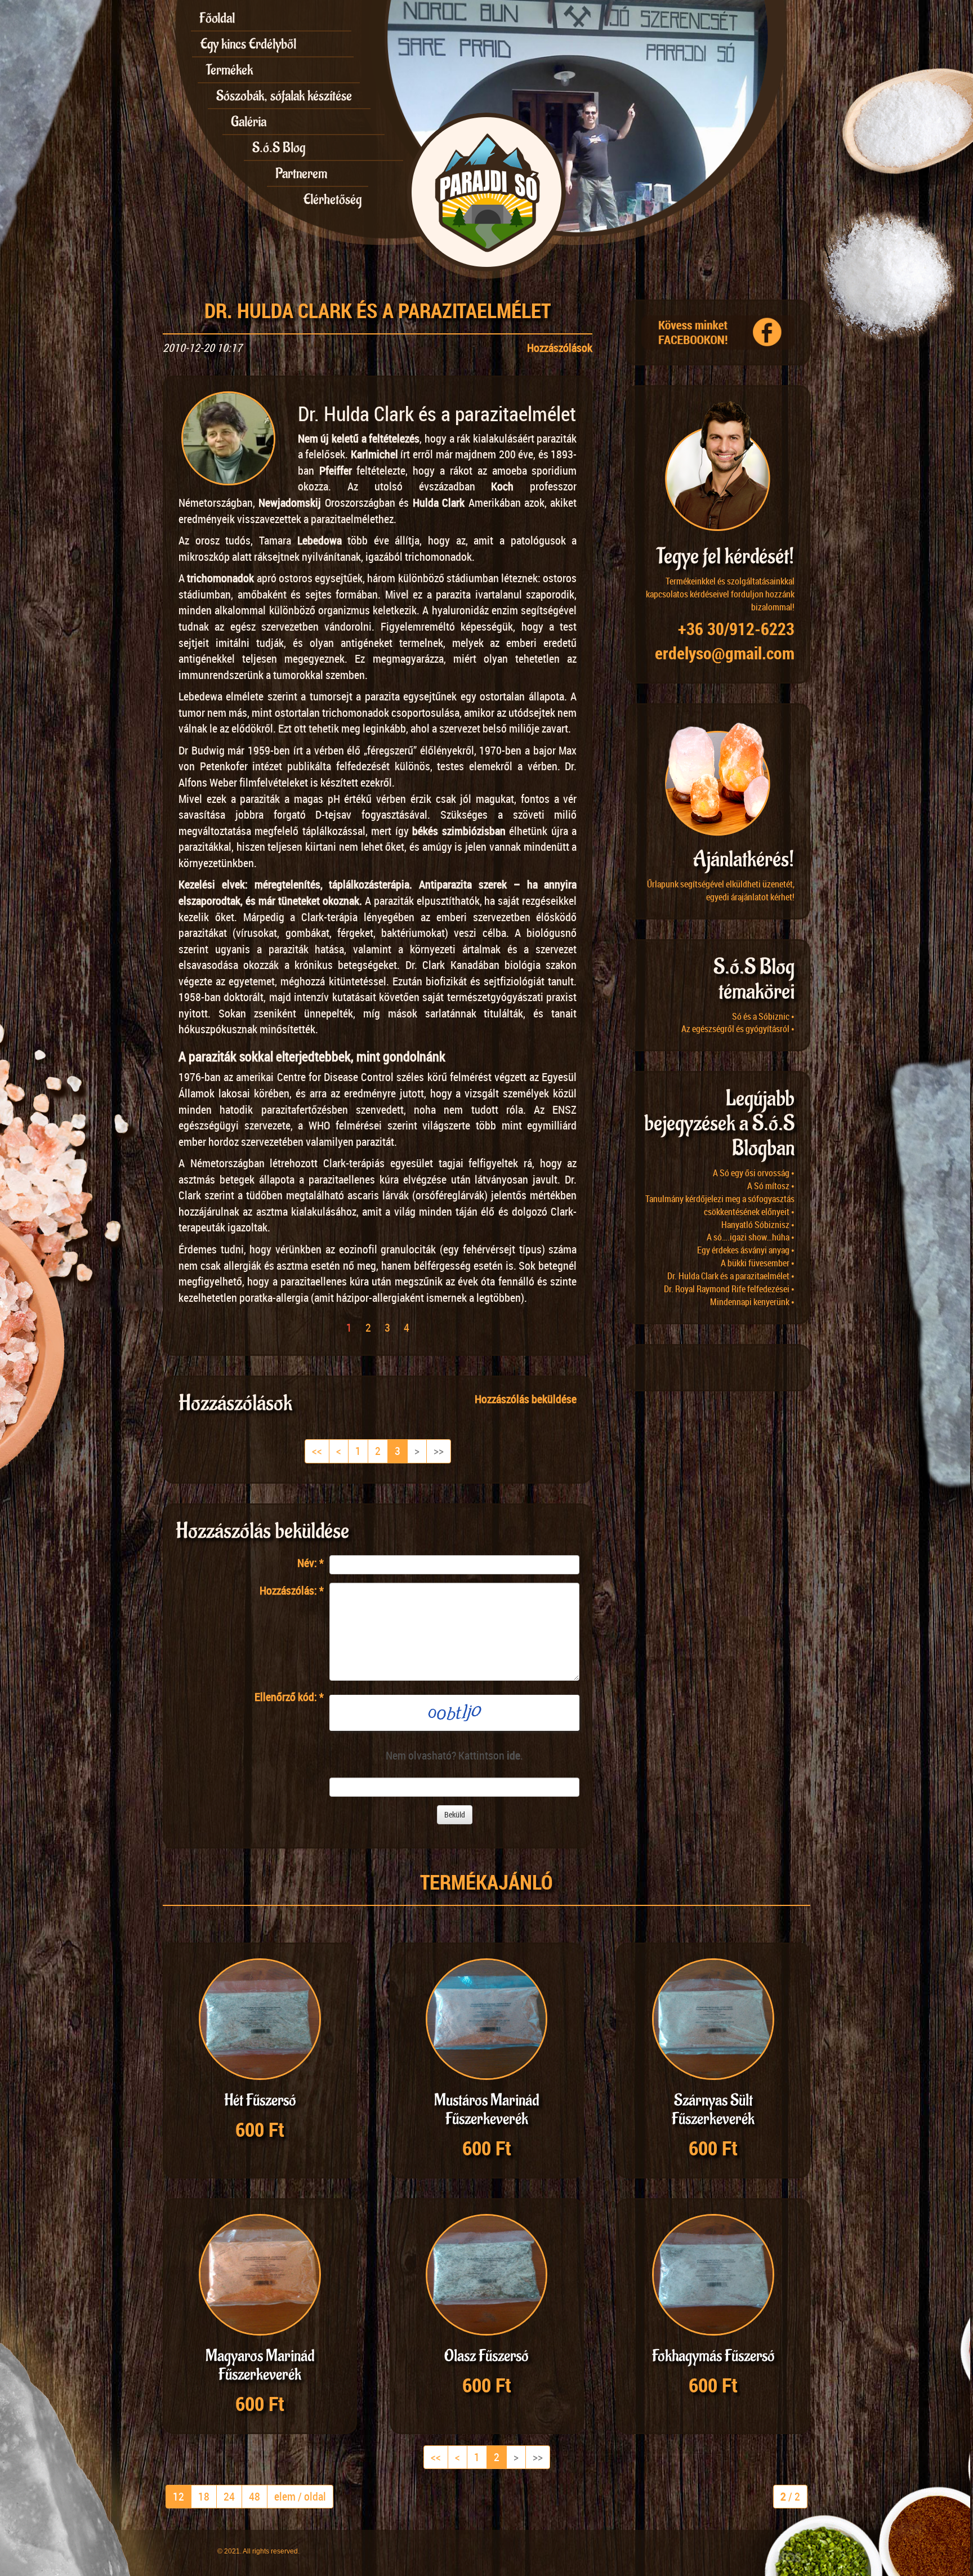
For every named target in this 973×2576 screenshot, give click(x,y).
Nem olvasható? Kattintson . (454, 1755)
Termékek (229, 70)
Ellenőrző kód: (289, 1697)
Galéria (249, 122)
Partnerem (301, 173)
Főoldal (217, 18)
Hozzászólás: (292, 1590)
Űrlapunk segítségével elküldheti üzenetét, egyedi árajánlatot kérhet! (721, 890)
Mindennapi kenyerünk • (752, 1302)
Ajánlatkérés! (744, 860)
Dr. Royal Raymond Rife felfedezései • (729, 1289)
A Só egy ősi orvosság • (754, 1173)
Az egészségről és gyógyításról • (738, 1029)
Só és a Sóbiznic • (763, 1016)
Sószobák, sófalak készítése (284, 96)
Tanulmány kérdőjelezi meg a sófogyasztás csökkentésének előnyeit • (720, 1205)
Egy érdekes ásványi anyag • (746, 1250)
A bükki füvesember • (758, 1263)
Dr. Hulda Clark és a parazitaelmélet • (731, 1276)
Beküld (455, 1814)
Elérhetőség (332, 199)
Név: (311, 1563)
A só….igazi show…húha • (751, 1237)
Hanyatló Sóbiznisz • (758, 1225)
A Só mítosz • (771, 1186)
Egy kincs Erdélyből (248, 44)
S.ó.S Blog (279, 148)
